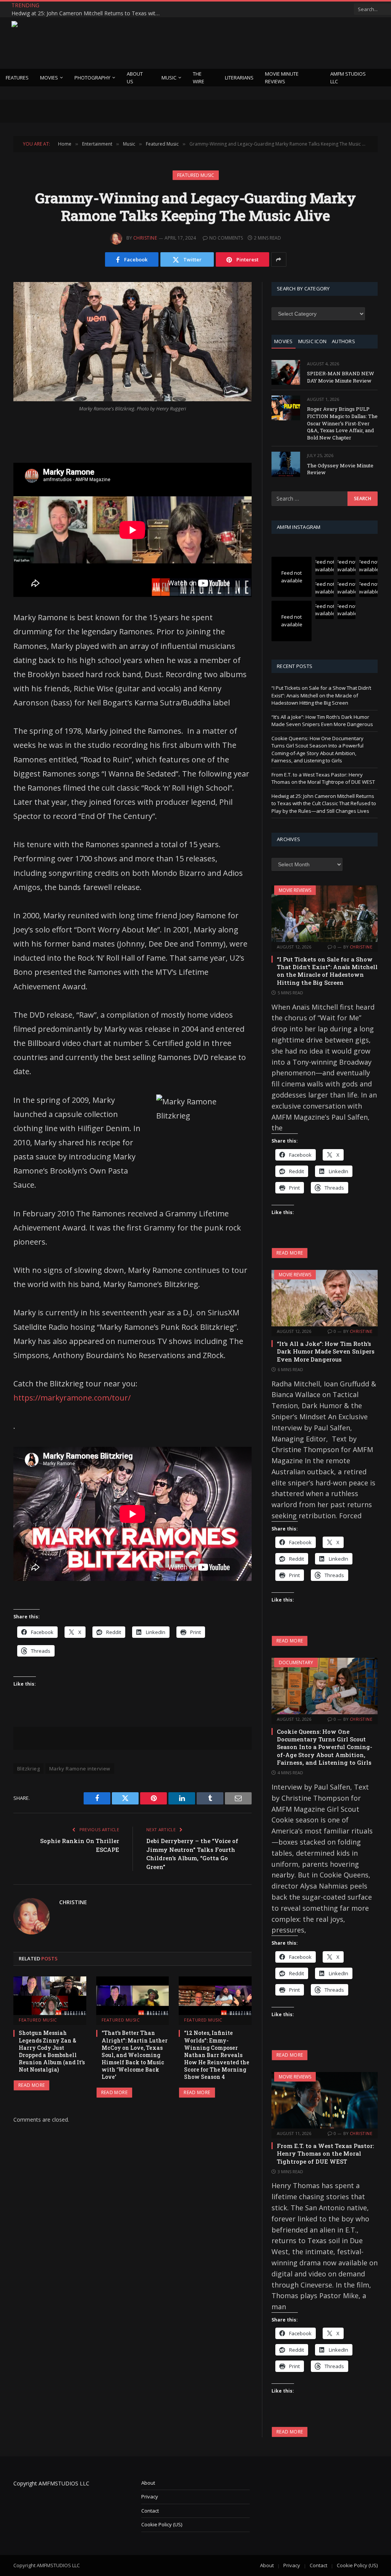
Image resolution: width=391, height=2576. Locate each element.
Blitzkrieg (28, 1769)
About (148, 2483)
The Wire (199, 78)
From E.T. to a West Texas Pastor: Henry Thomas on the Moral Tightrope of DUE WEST (323, 778)
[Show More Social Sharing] (279, 259)
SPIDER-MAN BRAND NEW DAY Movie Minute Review (341, 377)
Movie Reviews (295, 890)
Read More (32, 2085)
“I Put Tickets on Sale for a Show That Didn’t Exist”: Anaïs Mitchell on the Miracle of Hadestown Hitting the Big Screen (321, 695)
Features (17, 78)
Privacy (150, 2497)
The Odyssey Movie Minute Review (340, 469)
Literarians (239, 78)
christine (145, 238)
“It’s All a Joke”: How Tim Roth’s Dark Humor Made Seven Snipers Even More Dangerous (322, 721)
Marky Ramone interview (80, 1769)
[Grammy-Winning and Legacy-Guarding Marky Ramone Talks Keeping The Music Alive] (132, 342)
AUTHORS (343, 341)
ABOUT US (135, 78)
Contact (150, 2511)
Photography (92, 78)
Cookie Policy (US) (162, 2524)
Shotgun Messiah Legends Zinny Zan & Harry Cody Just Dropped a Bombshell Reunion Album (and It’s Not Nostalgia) (52, 2051)
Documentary (296, 1662)
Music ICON (313, 341)
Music (169, 78)
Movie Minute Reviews (282, 78)
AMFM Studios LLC (348, 78)
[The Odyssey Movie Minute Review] (286, 464)
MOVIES (284, 341)
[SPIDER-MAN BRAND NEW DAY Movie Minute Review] (286, 372)
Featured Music (196, 175)
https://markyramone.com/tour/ (73, 1398)
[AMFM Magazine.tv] (136, 43)
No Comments (226, 238)
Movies (49, 78)
